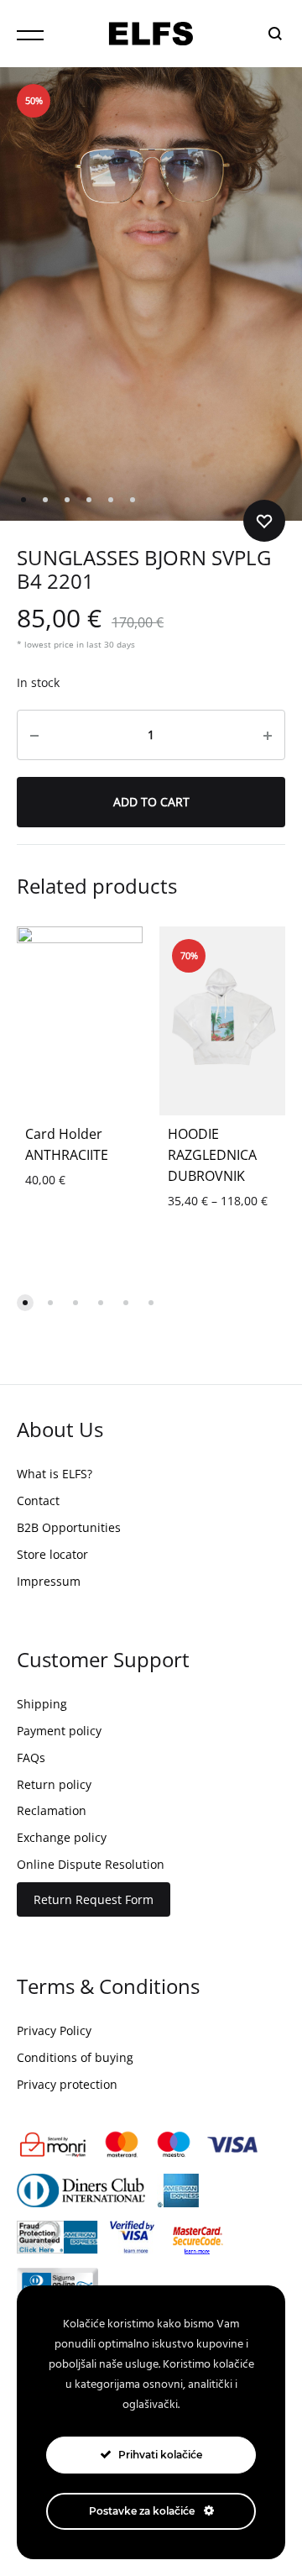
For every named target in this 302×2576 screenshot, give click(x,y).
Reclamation (52, 1810)
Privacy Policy (54, 2030)
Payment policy (59, 1731)
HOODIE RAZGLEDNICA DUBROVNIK (212, 1155)
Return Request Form (94, 1899)
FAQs (31, 1758)
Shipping (42, 1704)
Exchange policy (62, 1837)
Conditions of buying (75, 2057)
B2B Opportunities (69, 1527)
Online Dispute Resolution (91, 1864)
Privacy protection (67, 2084)
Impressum (49, 1581)
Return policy (54, 1784)
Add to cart (151, 802)
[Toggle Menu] (30, 35)
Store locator (52, 1554)
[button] (25, 1303)
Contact (38, 1500)
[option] (222, 1021)
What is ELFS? (55, 1474)
